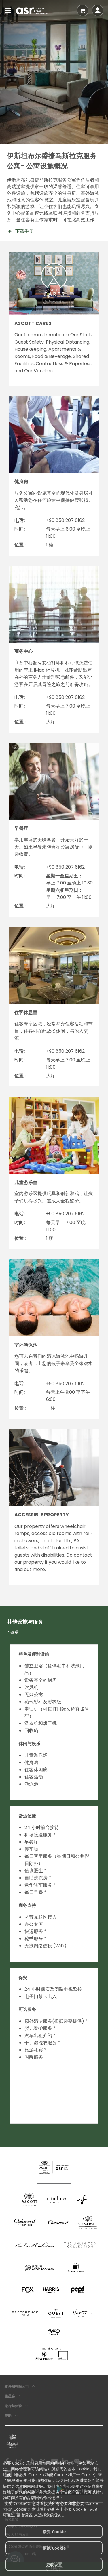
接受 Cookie (54, 2532)
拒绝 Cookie (54, 2548)
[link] (13, 2442)
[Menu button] (8, 10)
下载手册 (24, 231)
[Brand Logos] (29, 2200)
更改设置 (54, 2564)
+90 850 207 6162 (65, 520)
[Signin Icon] (98, 10)
